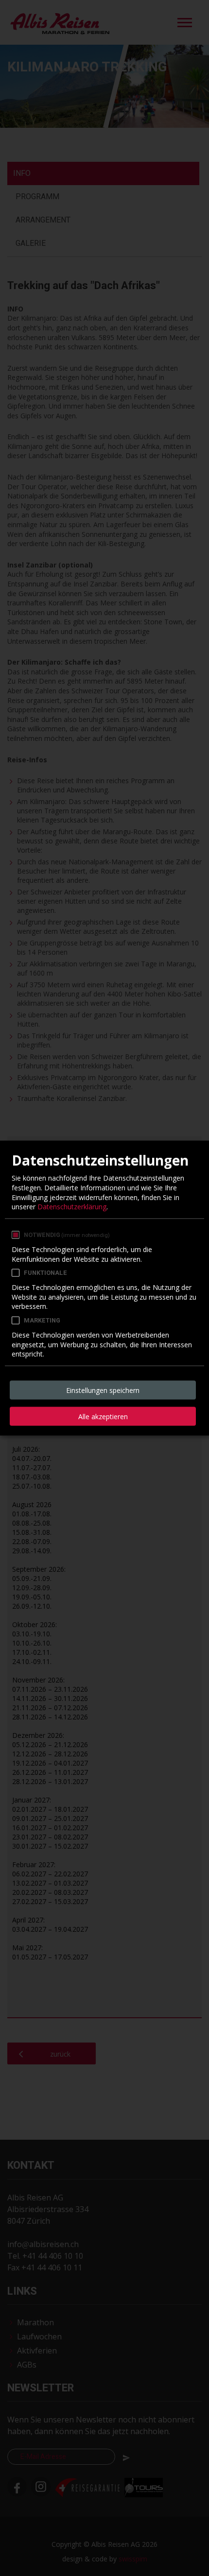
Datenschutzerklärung (72, 1207)
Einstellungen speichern (103, 1390)
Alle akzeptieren (103, 1416)
